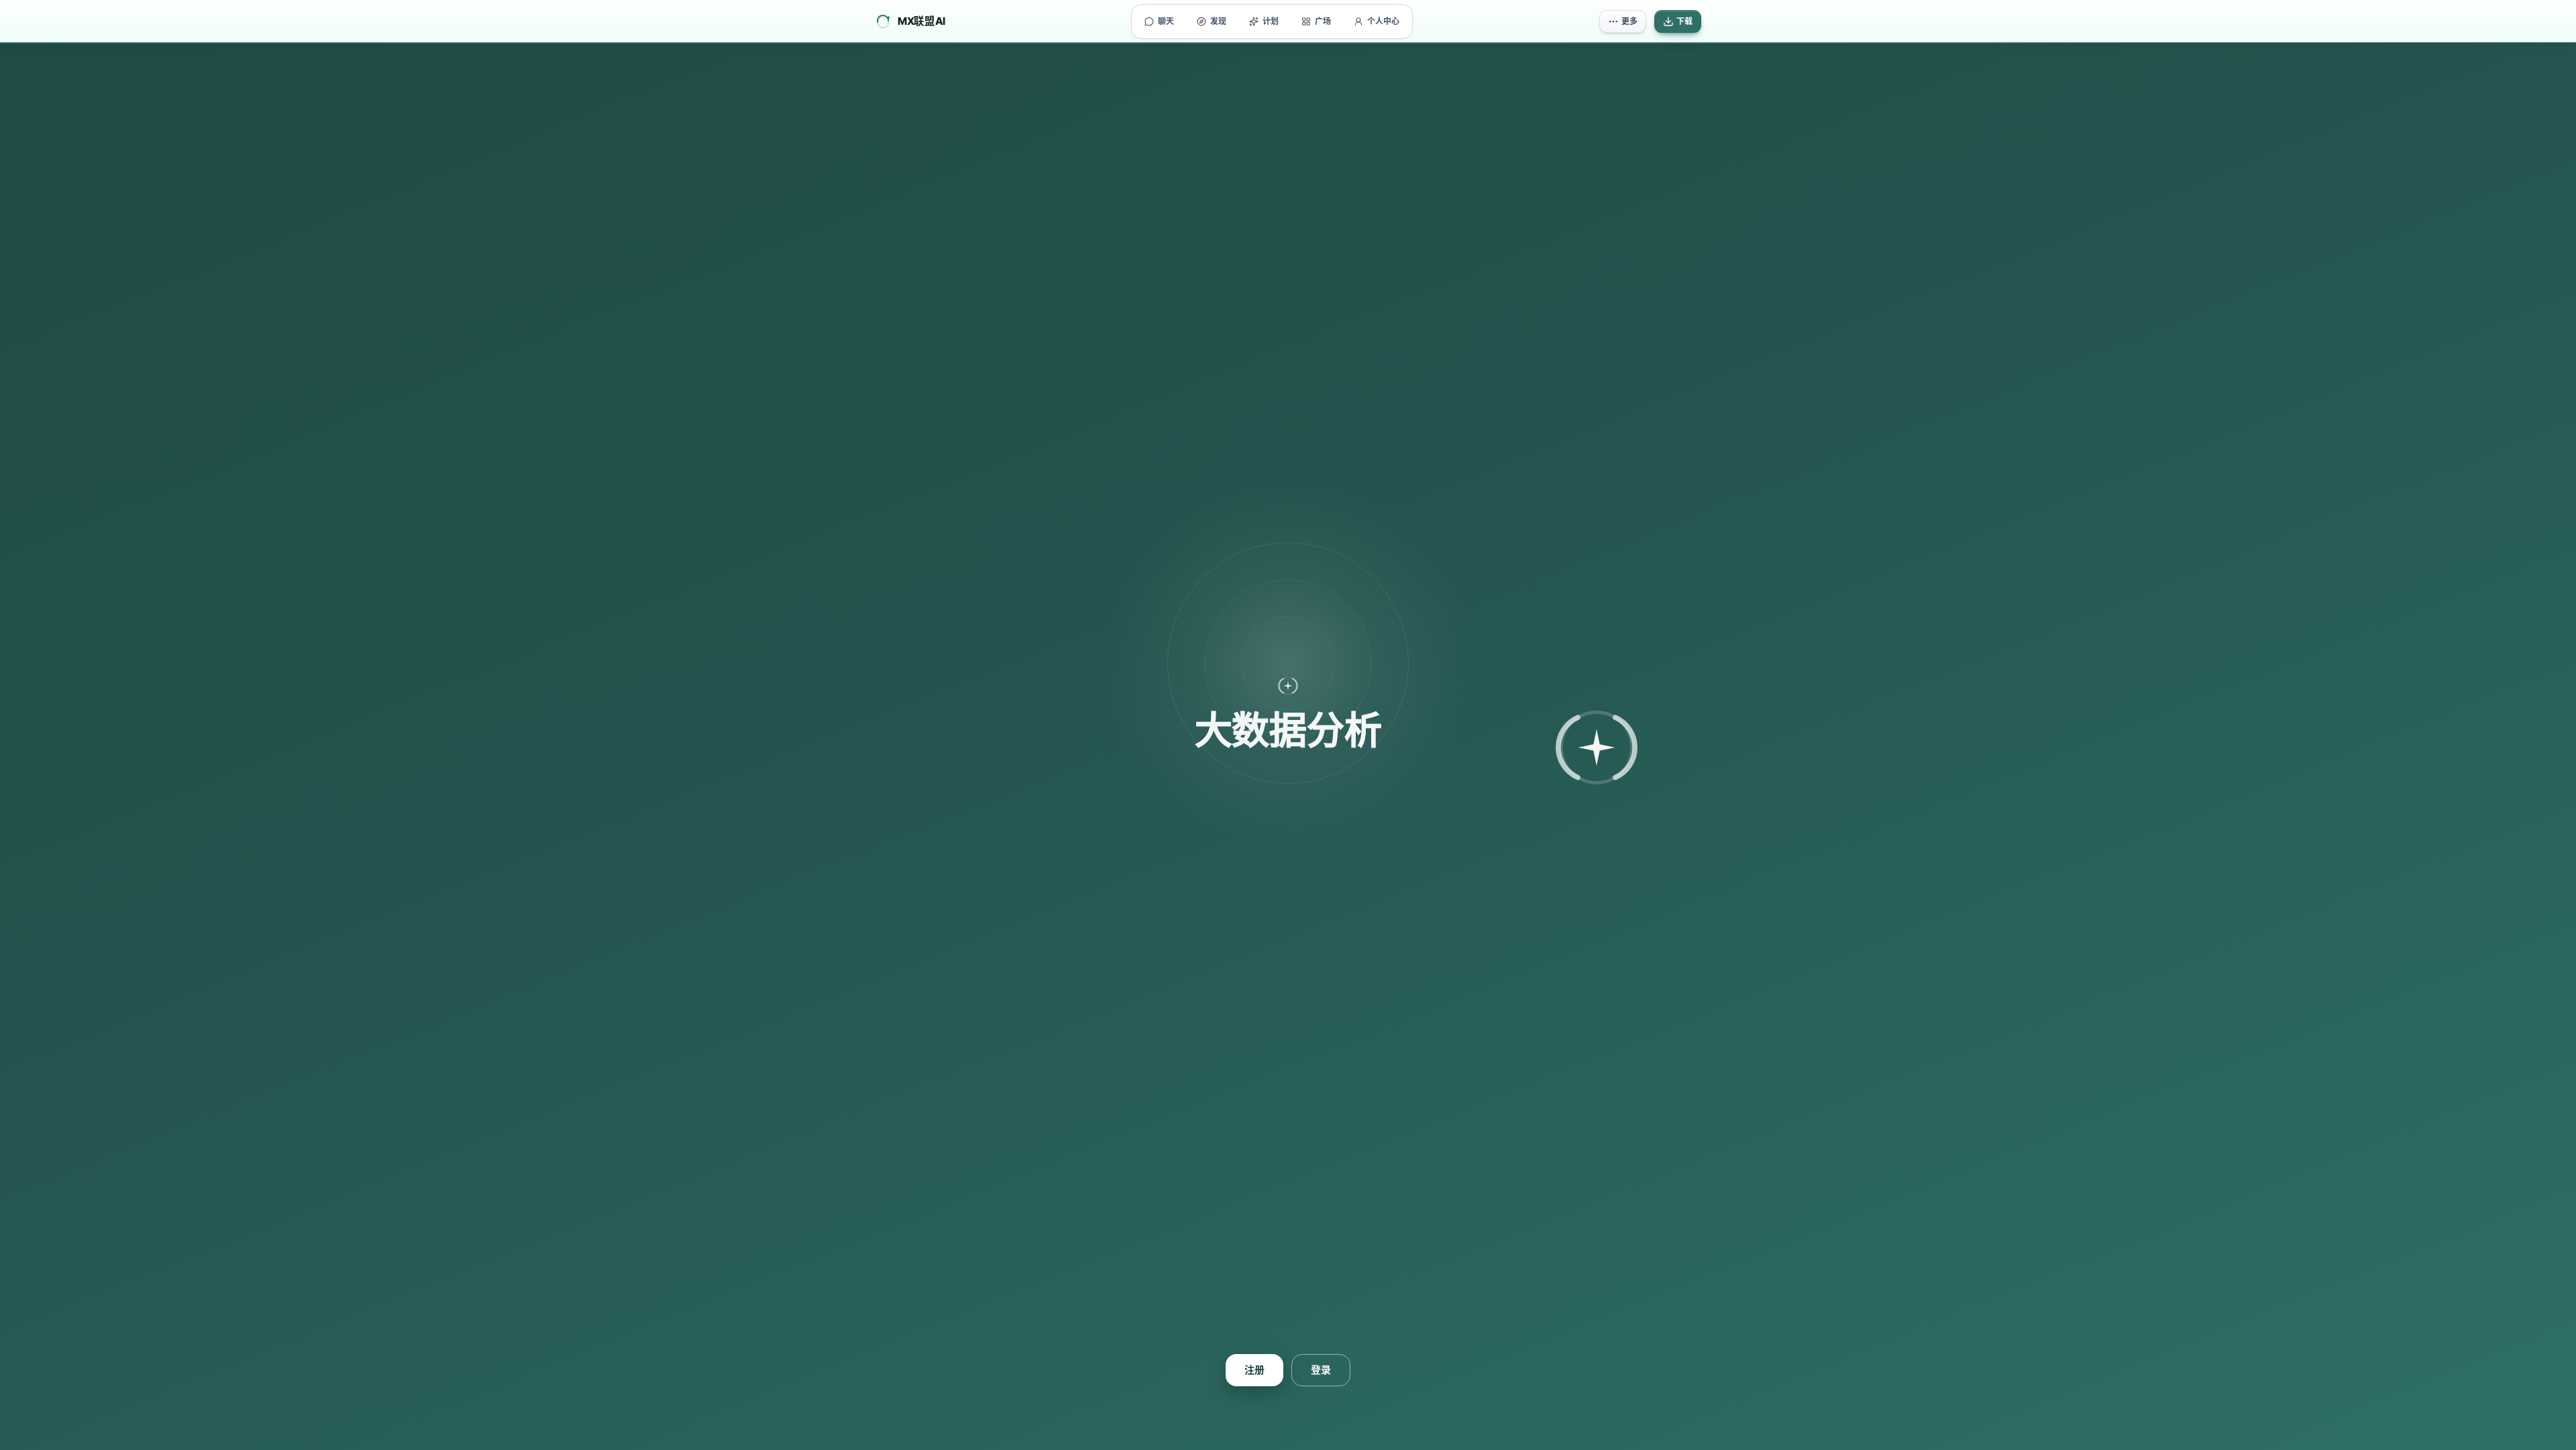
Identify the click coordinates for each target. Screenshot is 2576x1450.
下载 (1684, 21)
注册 (1254, 1370)
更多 (1629, 21)
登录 (1321, 1370)
